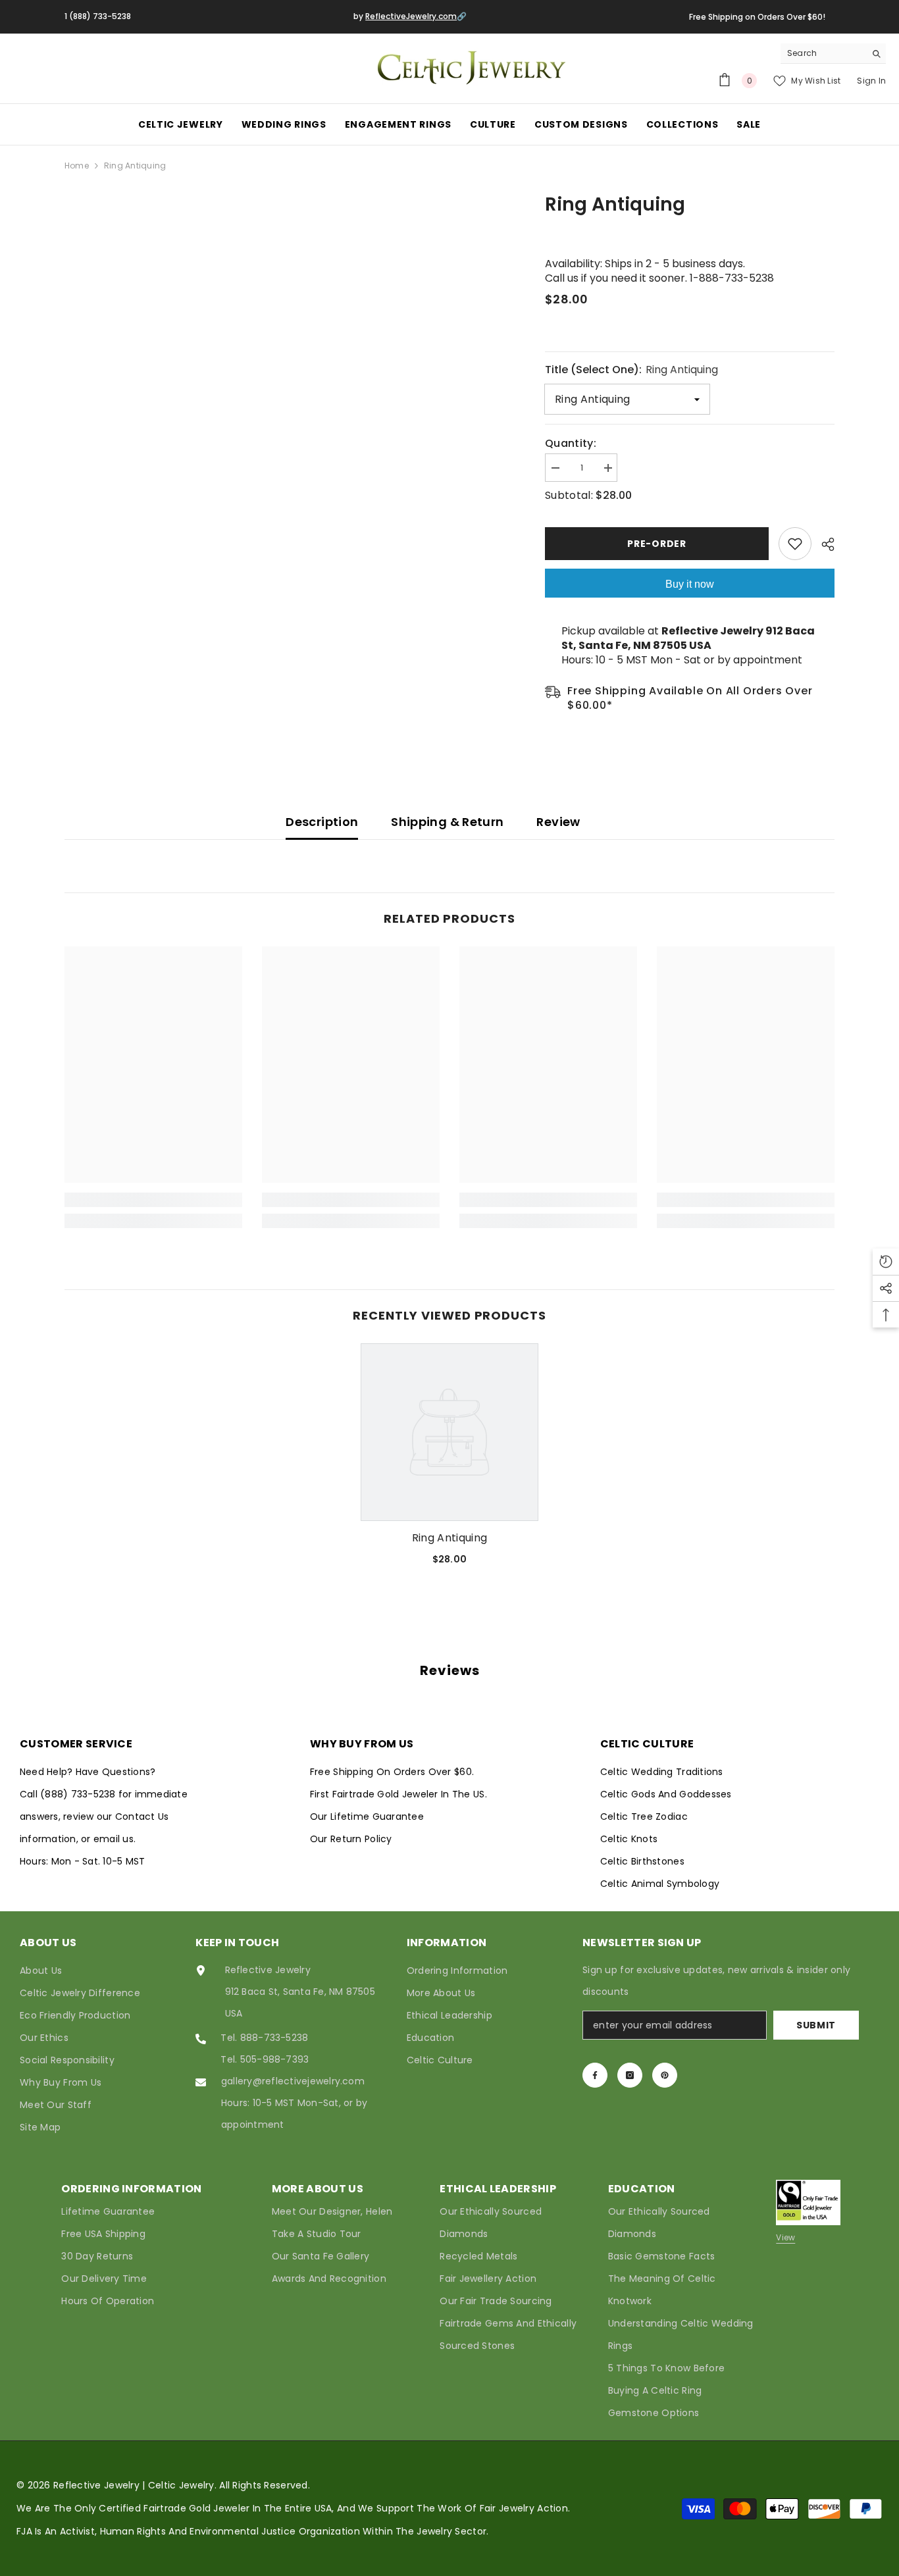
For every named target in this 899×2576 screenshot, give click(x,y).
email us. (115, 1839)
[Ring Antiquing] (449, 1432)
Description (322, 822)
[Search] (833, 54)
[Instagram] (630, 2075)
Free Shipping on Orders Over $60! (757, 17)
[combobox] (823, 53)
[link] (153, 1200)
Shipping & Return (447, 822)
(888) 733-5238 (79, 1794)
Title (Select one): (631, 370)
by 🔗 (410, 16)
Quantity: (571, 444)
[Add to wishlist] (795, 544)
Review (558, 822)
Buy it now (690, 584)
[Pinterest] (665, 2075)
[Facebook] (595, 2075)
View (785, 2237)
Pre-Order (656, 544)
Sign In (871, 81)
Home (77, 166)
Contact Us (142, 1816)
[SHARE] (823, 544)
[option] (449, 1459)
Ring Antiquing (449, 1538)
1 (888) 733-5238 (98, 16)
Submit (816, 2025)
